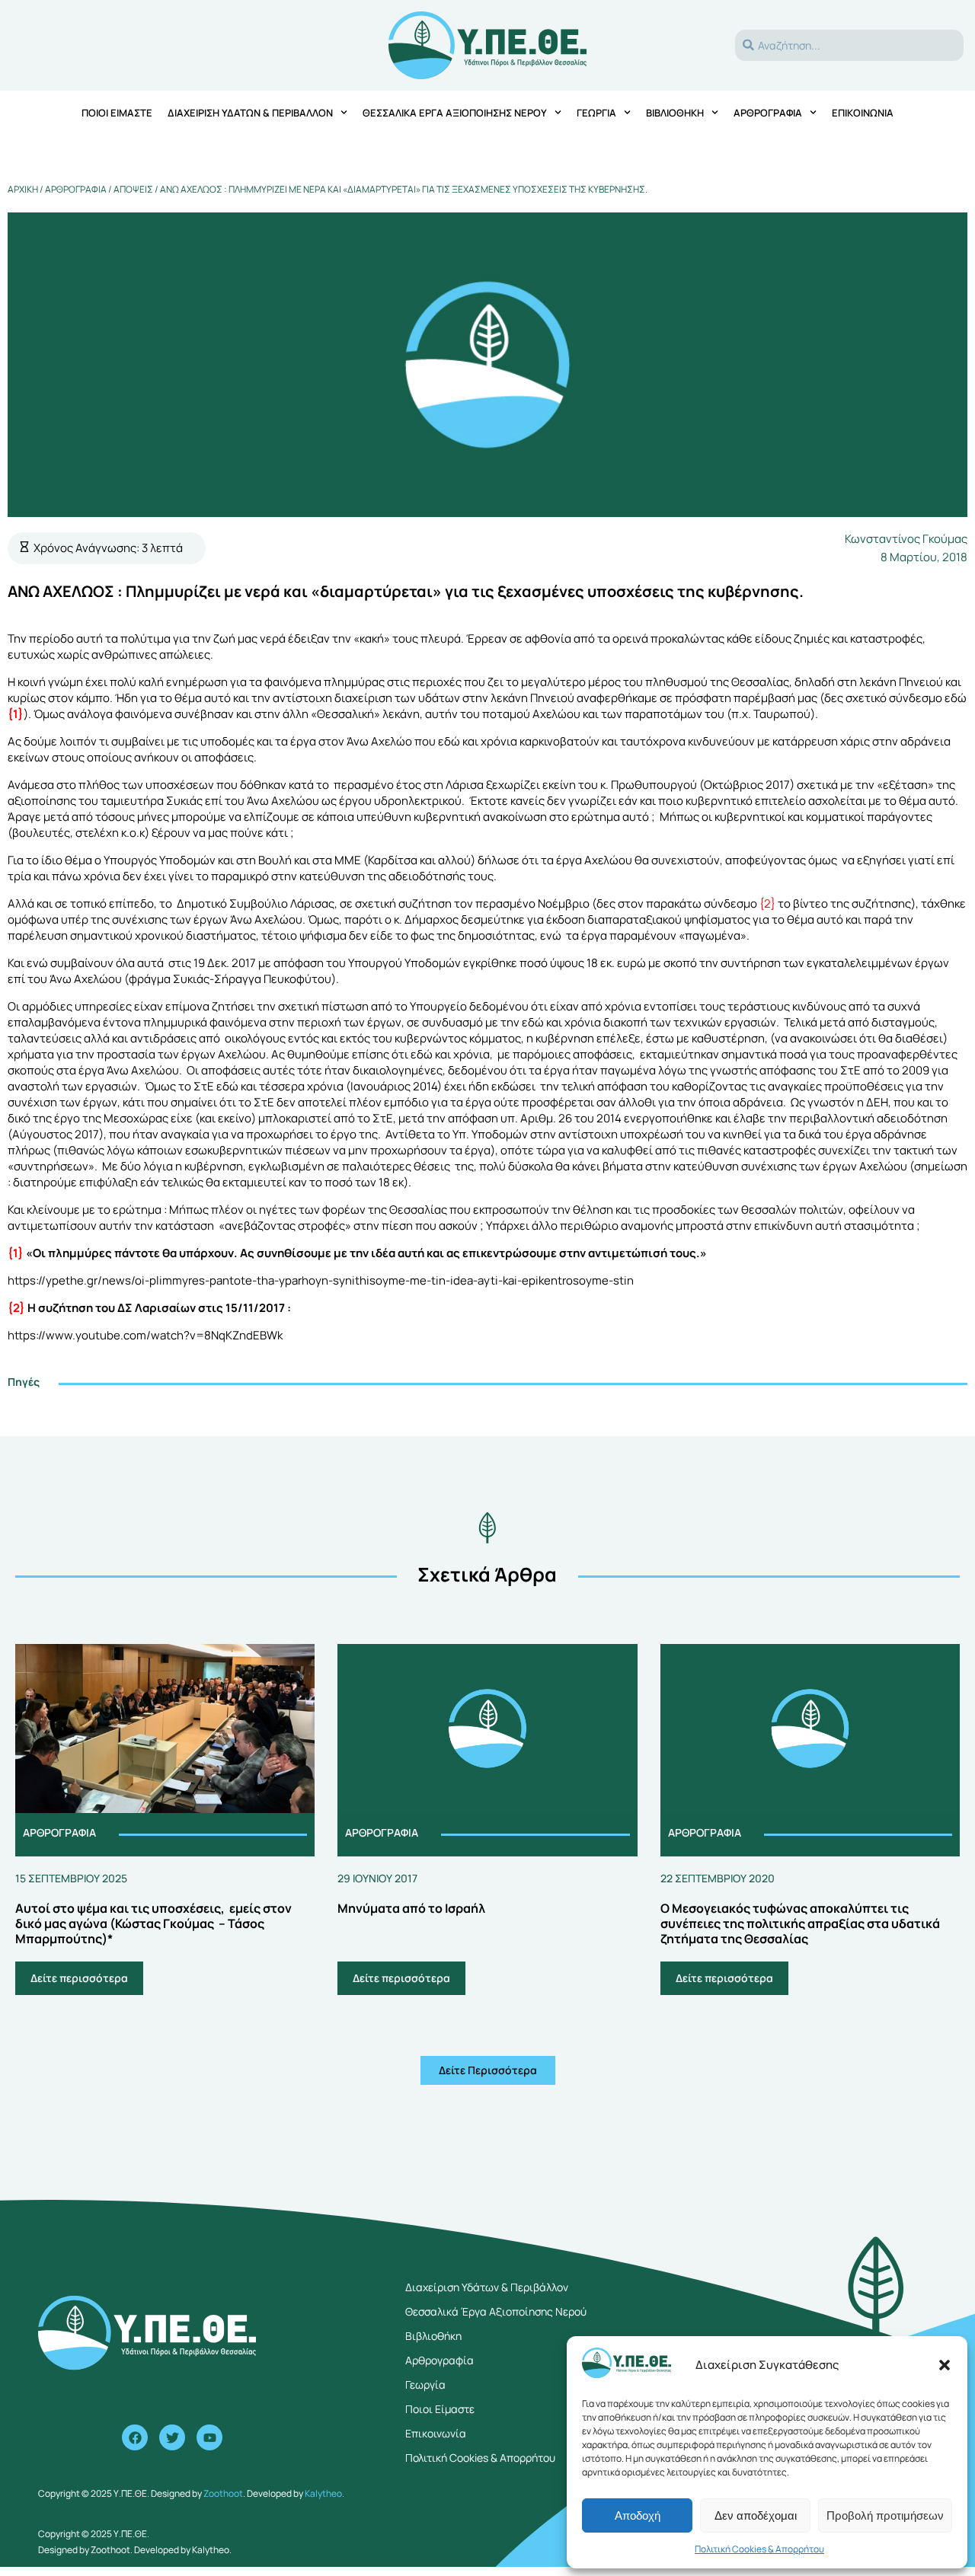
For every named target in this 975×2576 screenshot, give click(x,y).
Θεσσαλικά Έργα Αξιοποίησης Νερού (455, 113)
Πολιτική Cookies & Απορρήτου (759, 2549)
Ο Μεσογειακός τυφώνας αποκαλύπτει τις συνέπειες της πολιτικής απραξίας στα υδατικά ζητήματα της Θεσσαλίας (800, 1923)
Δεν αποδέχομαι (756, 2515)
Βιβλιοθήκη (675, 113)
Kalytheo (323, 2493)
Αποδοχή (638, 2515)
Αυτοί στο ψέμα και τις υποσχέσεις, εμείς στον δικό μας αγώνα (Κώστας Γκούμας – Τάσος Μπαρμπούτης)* (153, 1923)
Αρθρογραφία (768, 113)
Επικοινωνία (863, 113)
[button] (945, 2365)
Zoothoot (223, 2493)
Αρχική (23, 189)
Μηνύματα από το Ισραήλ (411, 1908)
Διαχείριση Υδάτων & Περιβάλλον (250, 113)
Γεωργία (596, 113)
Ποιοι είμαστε (117, 113)
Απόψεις (133, 189)
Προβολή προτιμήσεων (885, 2515)
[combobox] (849, 45)
